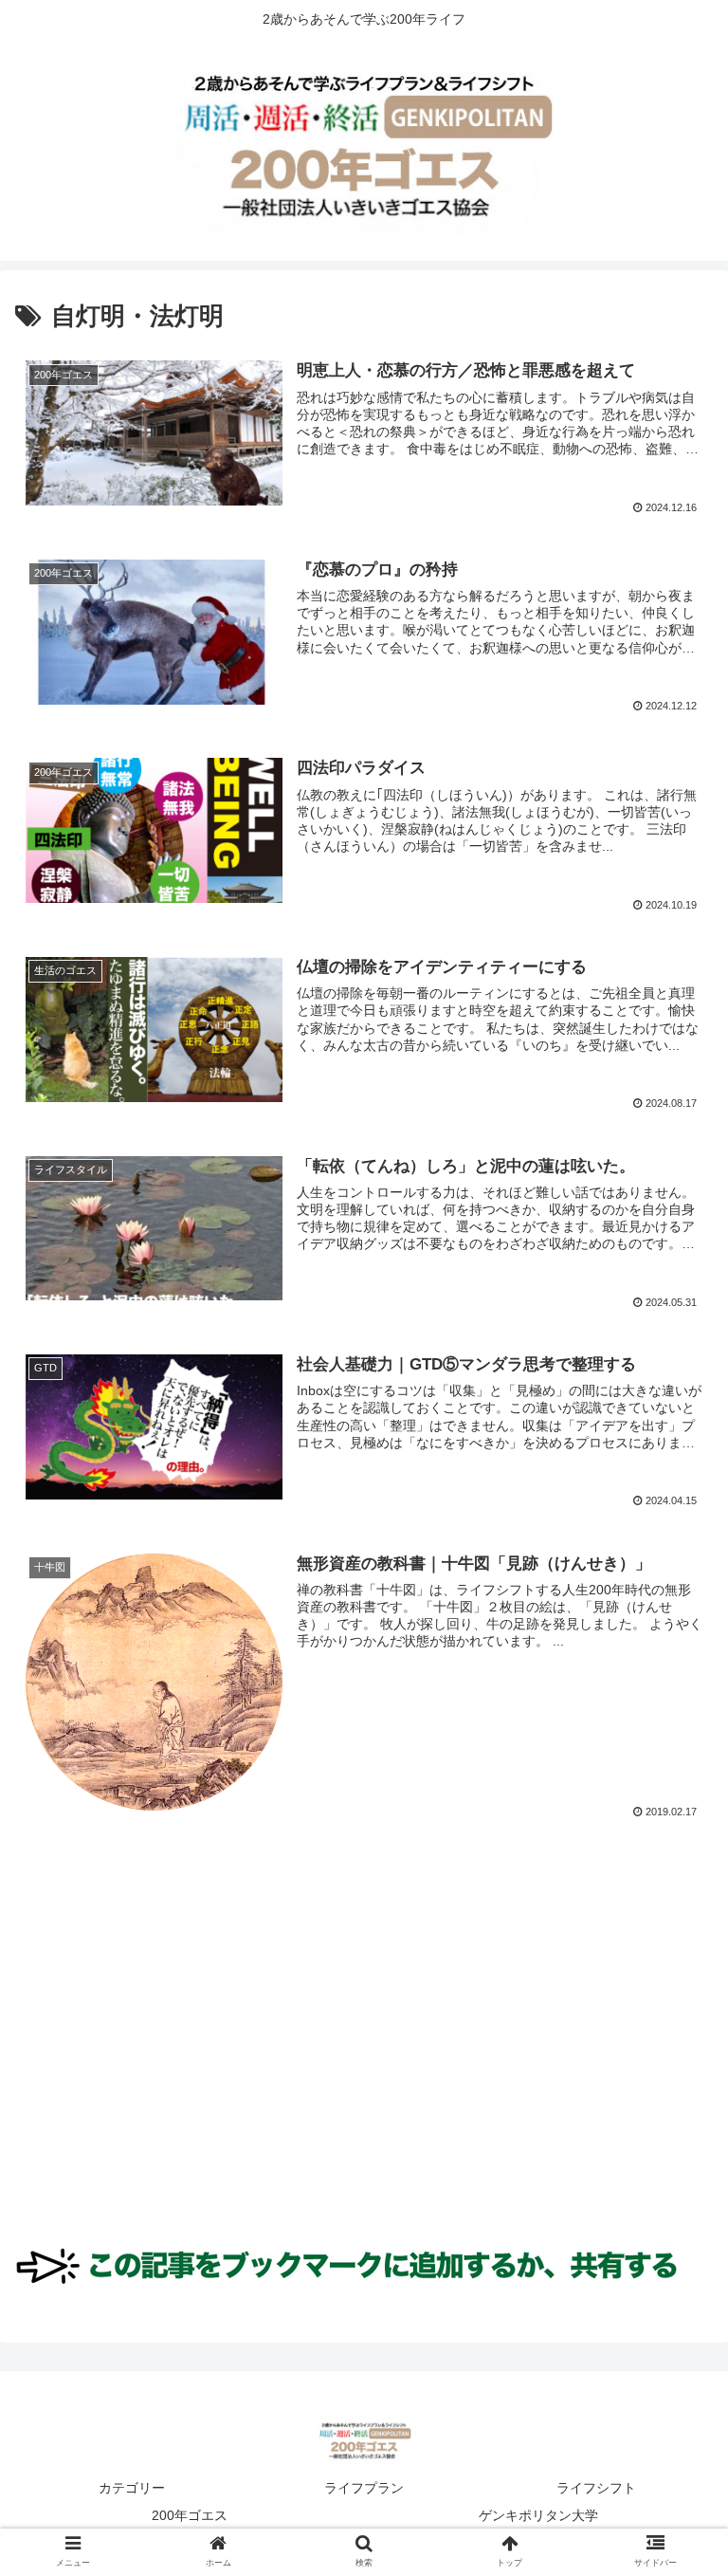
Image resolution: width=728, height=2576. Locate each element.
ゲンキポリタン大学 (538, 2515)
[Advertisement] (364, 2048)
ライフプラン (364, 2488)
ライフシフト (596, 2488)
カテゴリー (132, 2488)
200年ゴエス (190, 2515)
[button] (673, 1913)
